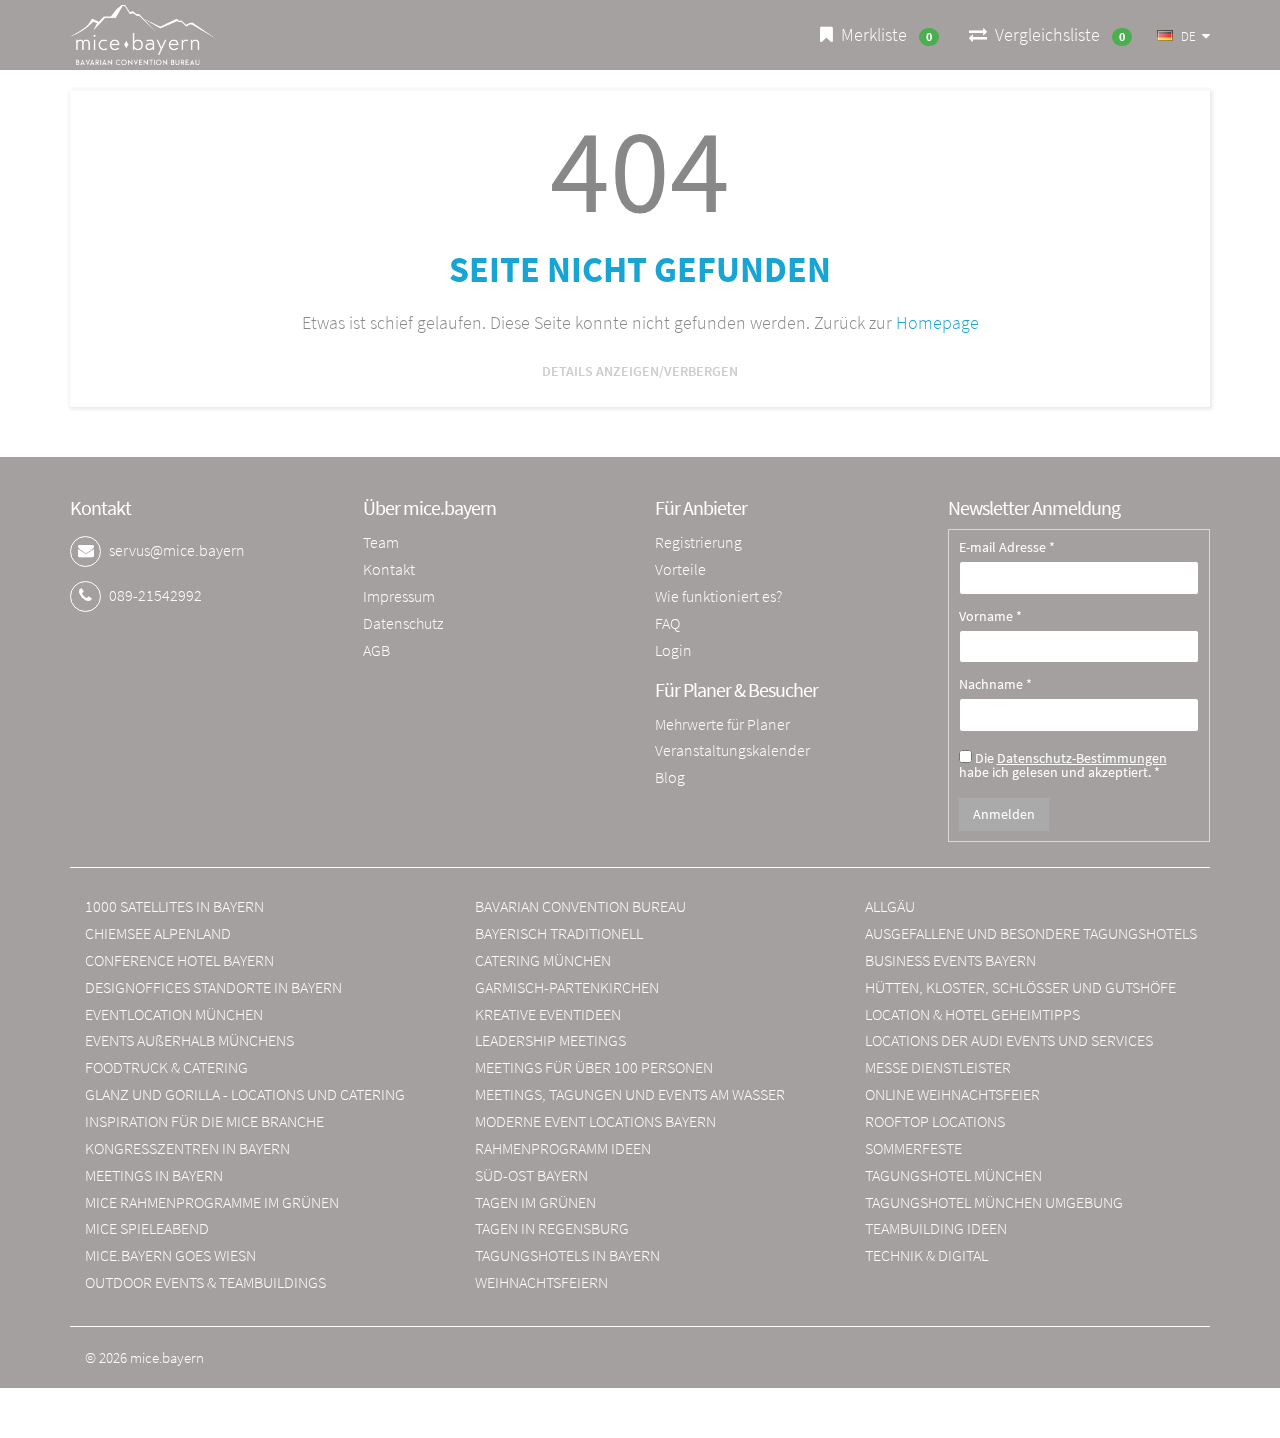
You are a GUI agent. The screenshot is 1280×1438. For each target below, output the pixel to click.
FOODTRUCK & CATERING (166, 1067)
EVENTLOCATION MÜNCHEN (174, 1014)
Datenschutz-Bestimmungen (1082, 758)
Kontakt (389, 569)
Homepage (937, 322)
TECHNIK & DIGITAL (926, 1255)
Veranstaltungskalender (732, 750)
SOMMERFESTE (913, 1148)
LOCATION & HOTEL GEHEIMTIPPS (972, 1014)
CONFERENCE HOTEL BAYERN (179, 960)
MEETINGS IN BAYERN (154, 1175)
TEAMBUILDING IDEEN (936, 1228)
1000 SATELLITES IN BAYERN (174, 906)
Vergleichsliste (1056, 34)
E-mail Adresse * (1007, 548)
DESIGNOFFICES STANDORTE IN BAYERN (213, 987)
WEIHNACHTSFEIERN (541, 1282)
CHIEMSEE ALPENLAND (158, 933)
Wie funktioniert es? (718, 596)
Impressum (399, 596)
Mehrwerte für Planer (722, 724)
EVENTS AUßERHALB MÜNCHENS (189, 1040)
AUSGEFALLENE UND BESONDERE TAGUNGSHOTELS (1031, 933)
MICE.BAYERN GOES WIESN (170, 1255)
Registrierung (698, 542)
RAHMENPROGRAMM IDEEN (563, 1148)
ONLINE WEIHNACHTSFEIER (952, 1094)
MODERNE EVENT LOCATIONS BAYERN (595, 1121)
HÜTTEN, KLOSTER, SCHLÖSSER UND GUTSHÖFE (1020, 987)
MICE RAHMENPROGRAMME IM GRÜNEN (212, 1202)
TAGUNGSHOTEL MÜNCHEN (953, 1175)
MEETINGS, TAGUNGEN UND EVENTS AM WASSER (630, 1094)
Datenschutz (403, 623)
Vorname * (990, 617)
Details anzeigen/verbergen (640, 371)
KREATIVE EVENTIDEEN (548, 1014)
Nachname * (995, 685)
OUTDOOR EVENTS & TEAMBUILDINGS (205, 1282)
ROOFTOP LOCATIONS (935, 1121)
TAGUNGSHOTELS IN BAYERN (567, 1255)
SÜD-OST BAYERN (531, 1175)
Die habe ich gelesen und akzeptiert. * (1063, 764)
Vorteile (680, 569)
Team (381, 542)
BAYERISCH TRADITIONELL (559, 933)
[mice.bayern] (142, 35)
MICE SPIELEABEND (147, 1228)
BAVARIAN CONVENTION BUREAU (580, 906)
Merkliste (882, 34)
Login (673, 650)
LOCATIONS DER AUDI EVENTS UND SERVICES (1009, 1040)
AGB (376, 650)
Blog (670, 777)
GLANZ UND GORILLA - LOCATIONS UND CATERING (245, 1094)
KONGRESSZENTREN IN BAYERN (187, 1148)
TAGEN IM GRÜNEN (535, 1202)
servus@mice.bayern (177, 550)
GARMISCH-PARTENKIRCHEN (567, 987)
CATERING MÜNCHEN (543, 960)
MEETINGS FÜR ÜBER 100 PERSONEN (594, 1067)
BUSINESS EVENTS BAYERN (950, 960)
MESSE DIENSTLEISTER (938, 1067)
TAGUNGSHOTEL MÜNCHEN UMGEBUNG (994, 1202)
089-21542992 (155, 595)
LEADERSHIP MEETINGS (550, 1040)
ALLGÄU (890, 906)
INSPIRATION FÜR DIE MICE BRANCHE (204, 1121)
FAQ (667, 623)
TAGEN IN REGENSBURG (552, 1228)
